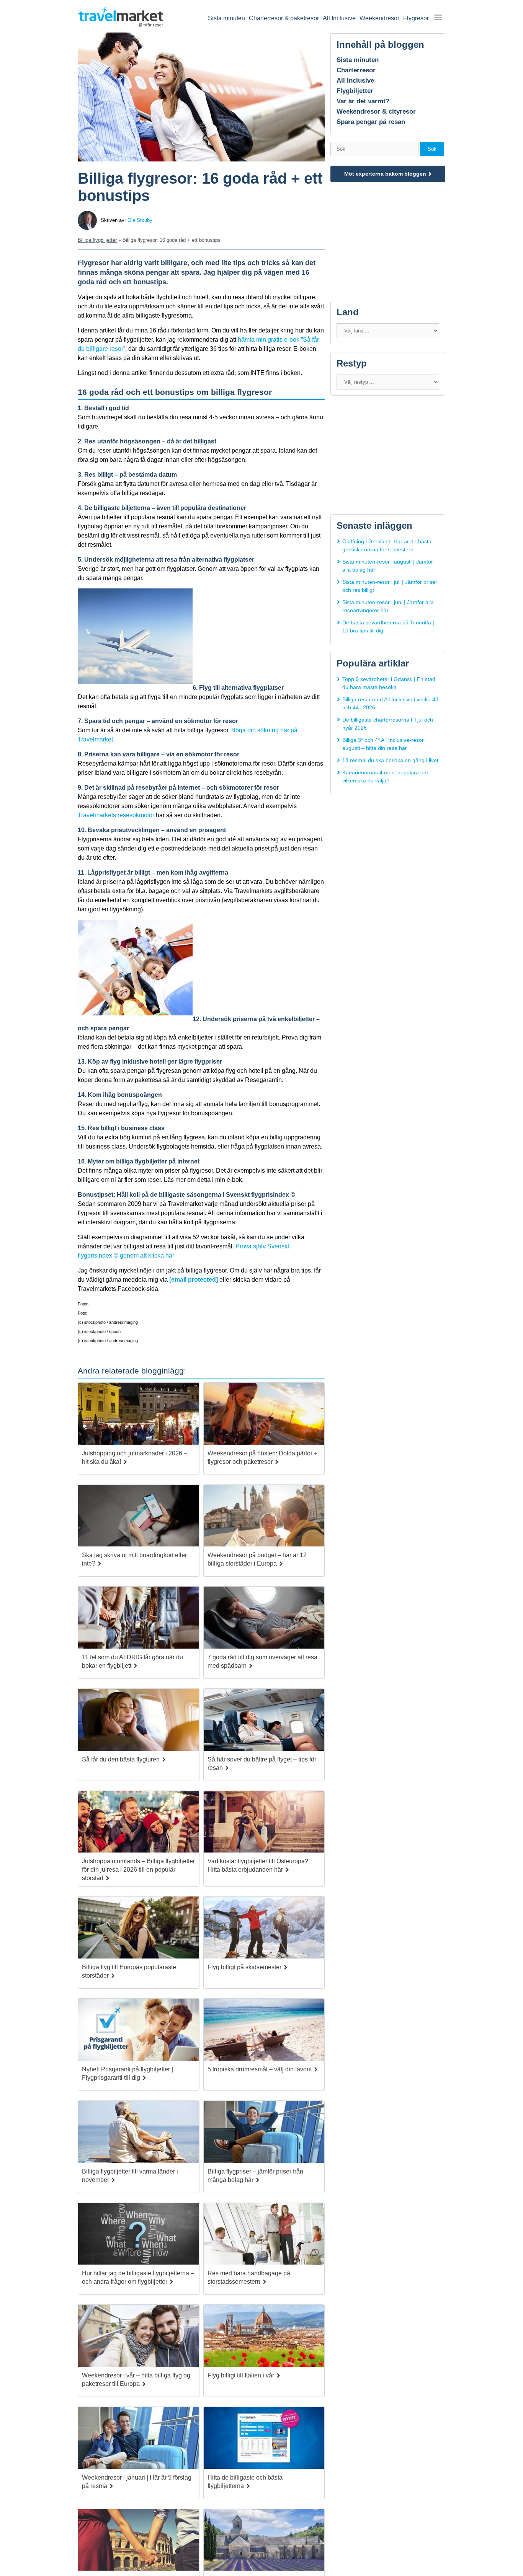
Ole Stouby (140, 220)
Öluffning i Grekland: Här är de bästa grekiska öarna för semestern (387, 545)
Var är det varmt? (363, 101)
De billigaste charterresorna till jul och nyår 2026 (388, 724)
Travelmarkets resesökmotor (116, 815)
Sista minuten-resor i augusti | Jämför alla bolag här (388, 566)
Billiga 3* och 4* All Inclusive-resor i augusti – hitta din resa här (384, 744)
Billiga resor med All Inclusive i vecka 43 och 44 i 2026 (390, 703)
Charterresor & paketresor (284, 18)
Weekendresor (379, 18)
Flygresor (416, 18)
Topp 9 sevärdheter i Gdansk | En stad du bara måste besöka (389, 683)
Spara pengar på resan (371, 122)
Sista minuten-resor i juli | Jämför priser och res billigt (390, 586)
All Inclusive (339, 18)
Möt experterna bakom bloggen (385, 174)
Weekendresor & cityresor (376, 112)
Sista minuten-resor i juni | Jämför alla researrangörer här (388, 606)
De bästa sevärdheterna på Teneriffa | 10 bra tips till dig (388, 626)
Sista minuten (226, 18)
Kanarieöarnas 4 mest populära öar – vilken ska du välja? (388, 776)
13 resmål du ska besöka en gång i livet (390, 760)
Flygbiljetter (355, 91)
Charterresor (356, 70)
